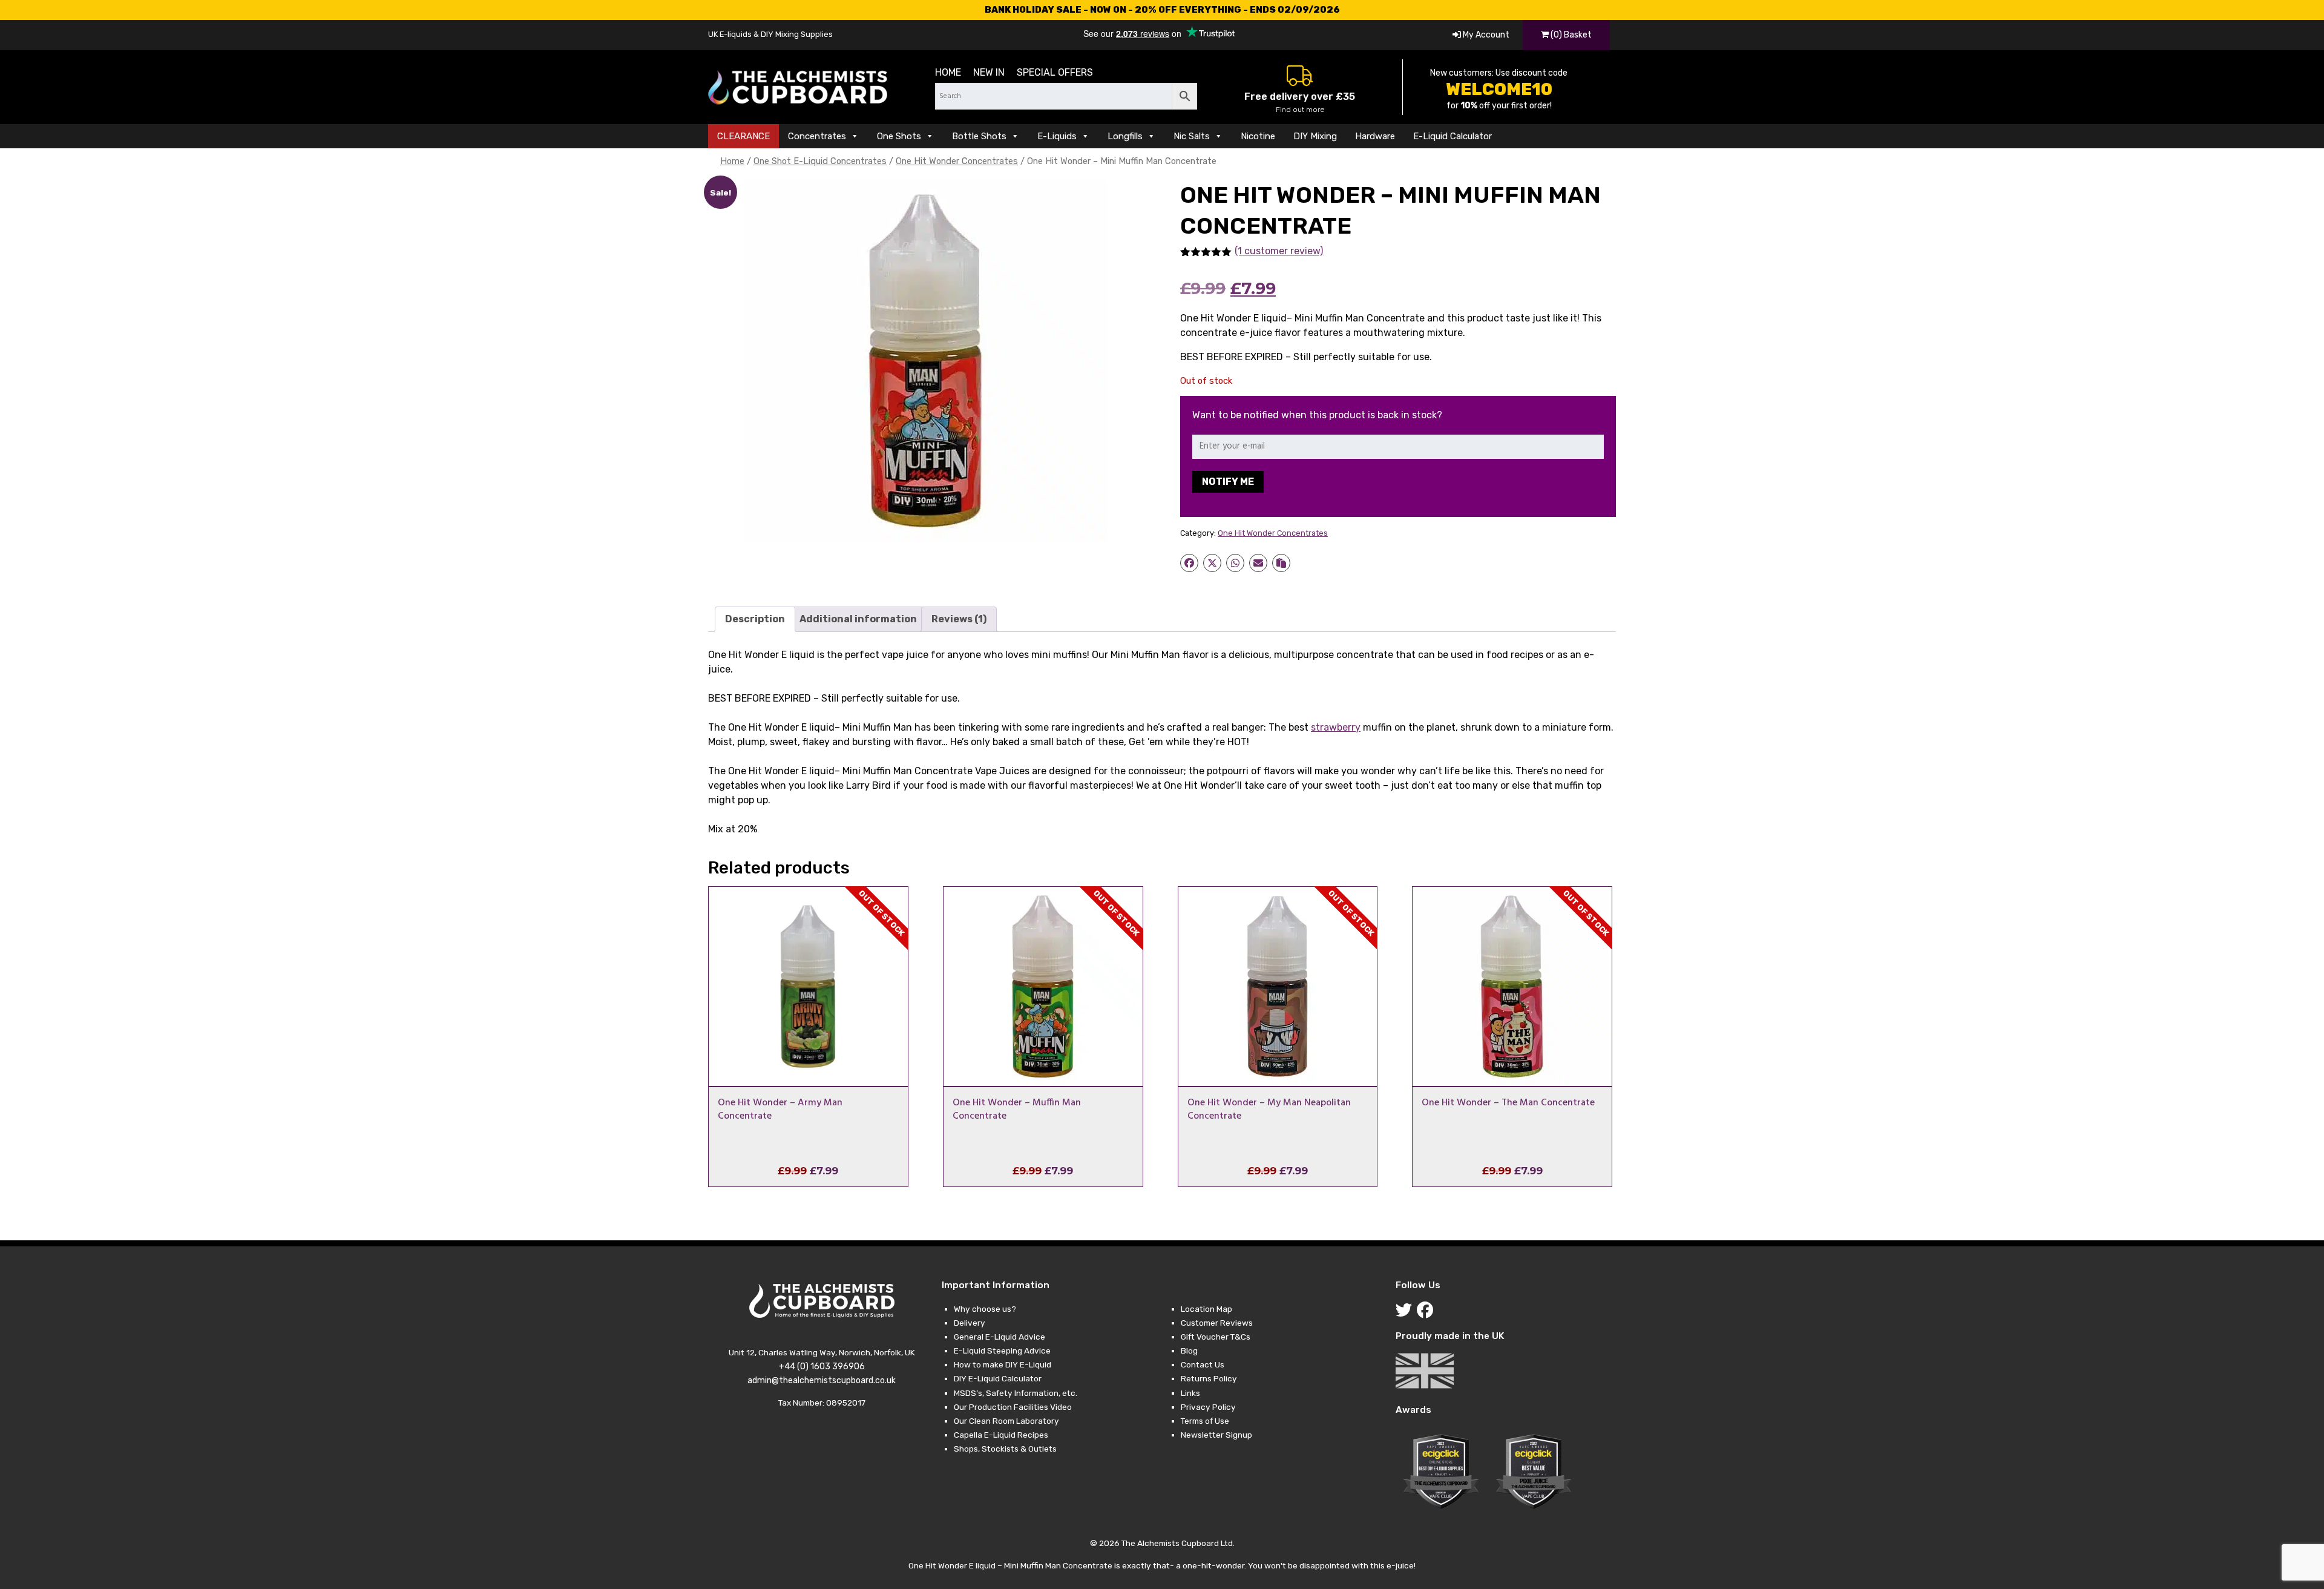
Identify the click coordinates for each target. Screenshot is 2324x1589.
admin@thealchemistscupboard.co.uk (822, 1380)
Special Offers (1055, 72)
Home (948, 72)
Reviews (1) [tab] (959, 619)
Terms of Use (1205, 1421)
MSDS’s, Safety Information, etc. (1016, 1393)
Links (1190, 1393)
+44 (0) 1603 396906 (822, 1367)
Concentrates (817, 136)
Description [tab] (755, 619)
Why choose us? (985, 1309)
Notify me (1228, 482)
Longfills (1125, 136)
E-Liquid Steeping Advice (1002, 1350)
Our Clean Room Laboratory (1006, 1421)
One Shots (899, 136)
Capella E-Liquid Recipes (1001, 1435)
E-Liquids (1057, 136)
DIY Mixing (1315, 136)
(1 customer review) (1279, 251)
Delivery (970, 1323)
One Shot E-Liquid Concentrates (820, 161)
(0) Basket (1570, 35)
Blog (1189, 1350)
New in (989, 72)
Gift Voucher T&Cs (1216, 1337)
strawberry (1336, 727)
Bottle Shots (979, 136)
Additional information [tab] (858, 619)
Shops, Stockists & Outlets (1005, 1449)
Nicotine (1258, 136)
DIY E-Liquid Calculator (998, 1378)
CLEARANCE (743, 136)
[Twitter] (1406, 1313)
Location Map (1206, 1309)
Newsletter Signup (1216, 1435)
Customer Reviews (1217, 1323)
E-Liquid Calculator (1452, 136)
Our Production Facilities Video (1013, 1407)
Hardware (1375, 136)
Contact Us (1203, 1364)
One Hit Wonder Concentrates (957, 161)
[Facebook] (1427, 1313)
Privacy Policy (1208, 1407)
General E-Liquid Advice (1000, 1337)
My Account (1485, 35)
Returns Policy (1209, 1378)
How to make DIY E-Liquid (1003, 1364)
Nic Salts (1192, 136)
